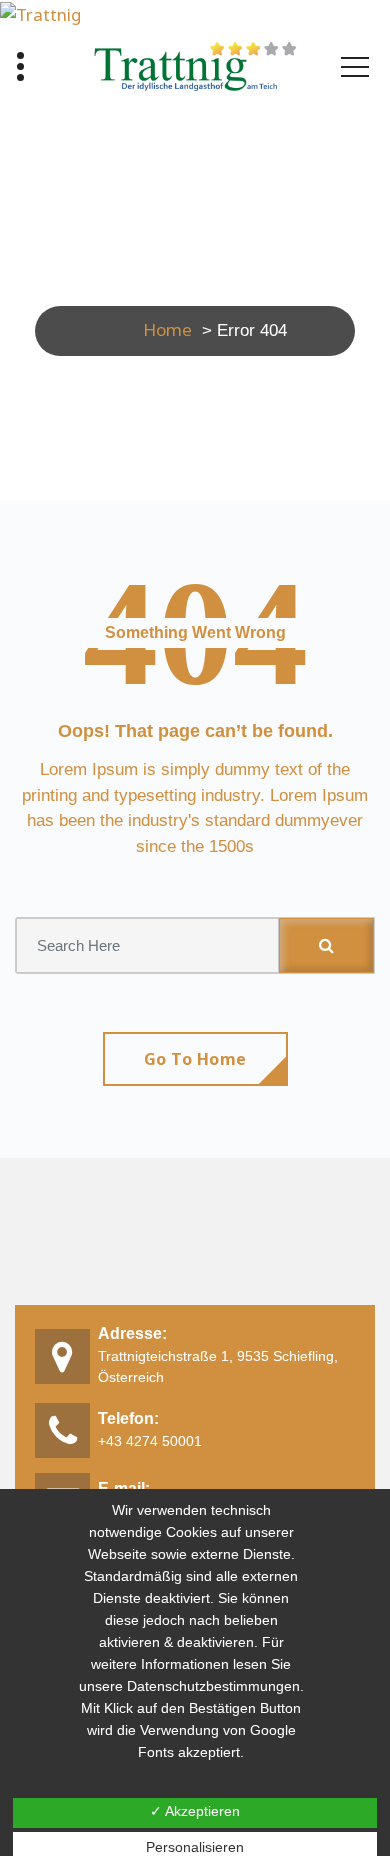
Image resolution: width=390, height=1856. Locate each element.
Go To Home (195, 1059)
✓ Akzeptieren (195, 1811)
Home (167, 329)
